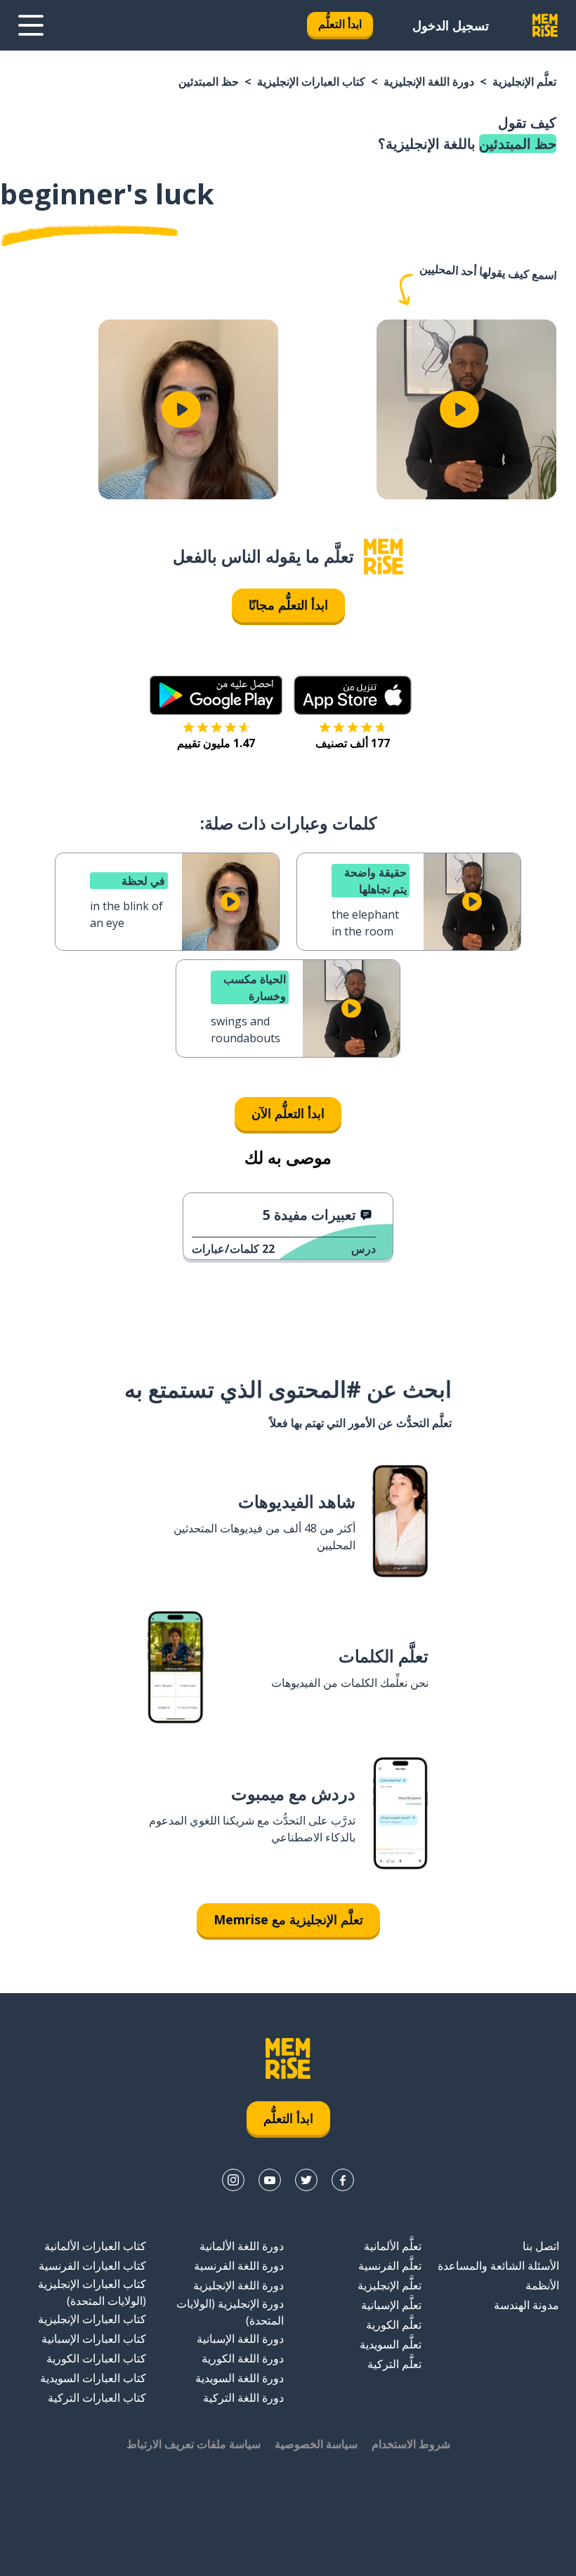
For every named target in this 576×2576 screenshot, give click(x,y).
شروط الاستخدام (411, 2444)
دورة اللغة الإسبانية (240, 2339)
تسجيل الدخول (451, 25)
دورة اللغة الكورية (243, 2358)
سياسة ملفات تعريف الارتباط (194, 2444)
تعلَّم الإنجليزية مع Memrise (288, 1919)
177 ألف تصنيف (353, 743)
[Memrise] (545, 25)
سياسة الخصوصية (316, 2444)
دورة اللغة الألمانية (242, 2246)
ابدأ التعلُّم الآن (288, 1113)
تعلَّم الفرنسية (390, 2266)
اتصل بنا (541, 2246)
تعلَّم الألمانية (393, 2246)
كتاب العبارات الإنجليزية (311, 81)
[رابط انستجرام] (233, 2180)
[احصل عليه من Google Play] (216, 695)
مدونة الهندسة (526, 2305)
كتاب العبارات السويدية (93, 2378)
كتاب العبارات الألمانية (95, 2246)
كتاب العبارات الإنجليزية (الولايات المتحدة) (92, 2292)
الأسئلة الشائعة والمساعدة (498, 2266)
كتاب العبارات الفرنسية (92, 2266)
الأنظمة (542, 2285)
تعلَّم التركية (394, 2364)
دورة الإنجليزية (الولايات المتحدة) (230, 2312)
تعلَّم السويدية (391, 2344)
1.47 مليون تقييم (216, 743)
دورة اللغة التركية (243, 2398)
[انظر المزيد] (31, 25)
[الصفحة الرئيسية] (384, 557)
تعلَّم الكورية (394, 2325)
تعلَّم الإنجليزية (524, 81)
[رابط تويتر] (306, 2180)
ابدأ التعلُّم (340, 24)
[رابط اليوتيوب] (270, 2180)
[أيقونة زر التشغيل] (459, 409)
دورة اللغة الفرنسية (239, 2266)
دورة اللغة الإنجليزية (429, 81)
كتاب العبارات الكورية (96, 2358)
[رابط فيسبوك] (343, 2180)
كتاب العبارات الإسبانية (94, 2339)
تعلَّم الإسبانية (391, 2305)
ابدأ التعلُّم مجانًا (288, 605)
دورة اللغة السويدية (240, 2378)
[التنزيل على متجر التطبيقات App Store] (353, 695)
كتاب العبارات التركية (97, 2398)
